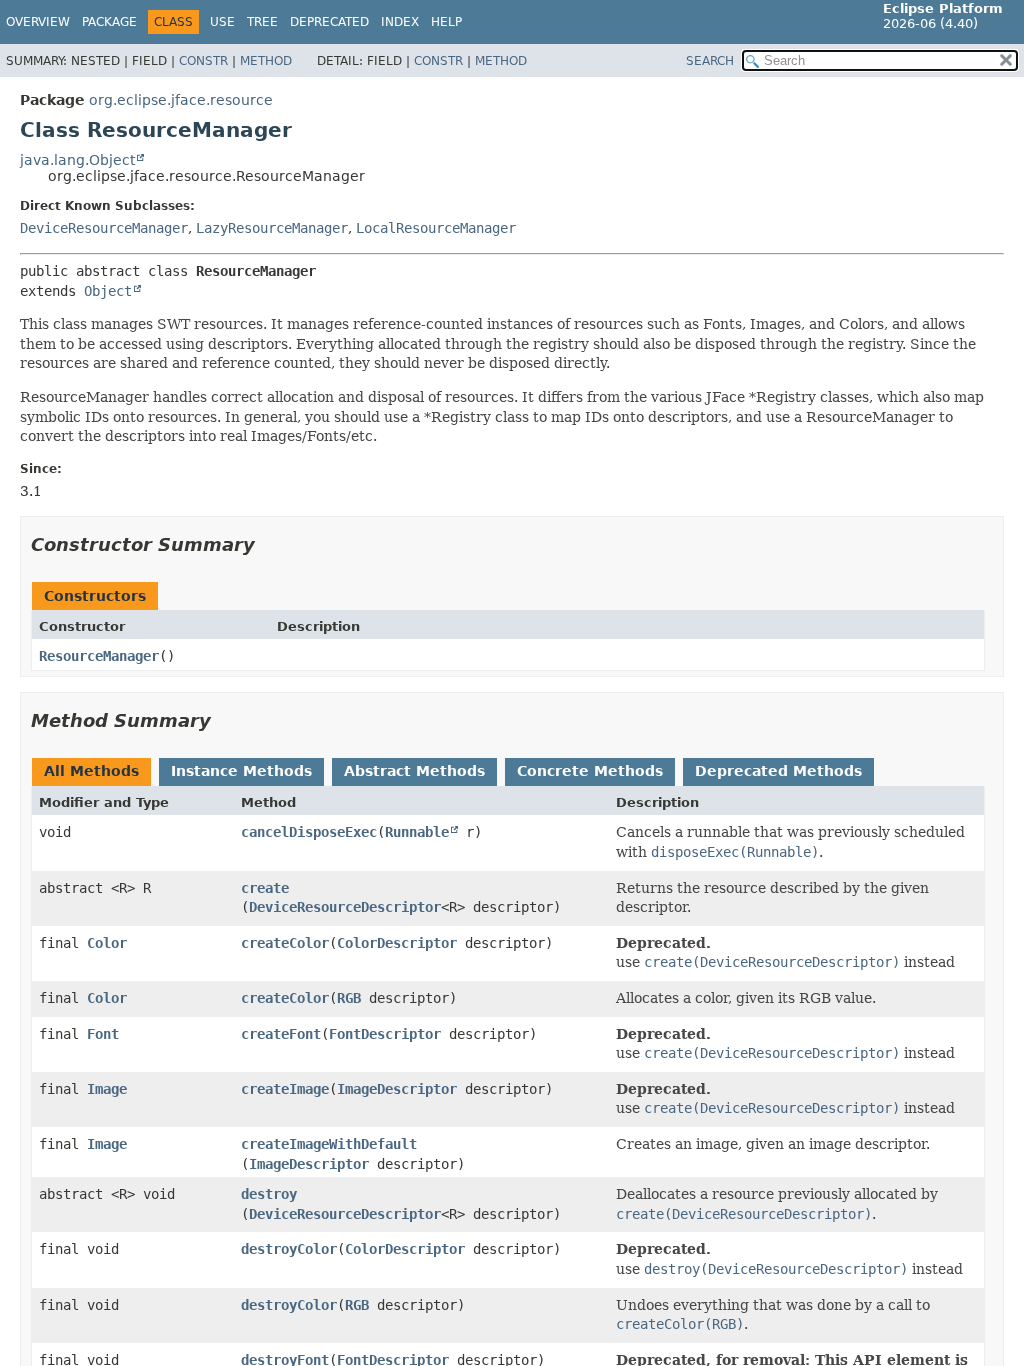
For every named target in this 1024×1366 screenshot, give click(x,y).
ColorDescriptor (397, 943)
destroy (269, 1194)
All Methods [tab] (91, 771)
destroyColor (289, 1249)
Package (109, 22)
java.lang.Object (77, 160)
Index (400, 22)
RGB (349, 998)
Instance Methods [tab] (241, 771)
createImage (285, 1089)
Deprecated (329, 22)
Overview (38, 22)
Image (107, 1089)
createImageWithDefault (329, 1144)
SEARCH (710, 61)
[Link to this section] (269, 544)
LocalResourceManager (436, 228)
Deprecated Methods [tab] (778, 771)
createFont (281, 1034)
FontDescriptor (385, 1034)
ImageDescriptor (397, 1089)
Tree (262, 22)
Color (107, 943)
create (265, 888)
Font (103, 1034)
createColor (285, 943)
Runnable (417, 832)
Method (266, 61)
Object (108, 291)
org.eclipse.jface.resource (181, 100)
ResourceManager (99, 656)
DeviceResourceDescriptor (345, 907)
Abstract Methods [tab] (414, 771)
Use (222, 22)
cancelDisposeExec (309, 832)
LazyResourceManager (272, 228)
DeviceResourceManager (104, 228)
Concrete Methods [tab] (590, 771)
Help (446, 22)
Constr (203, 61)
